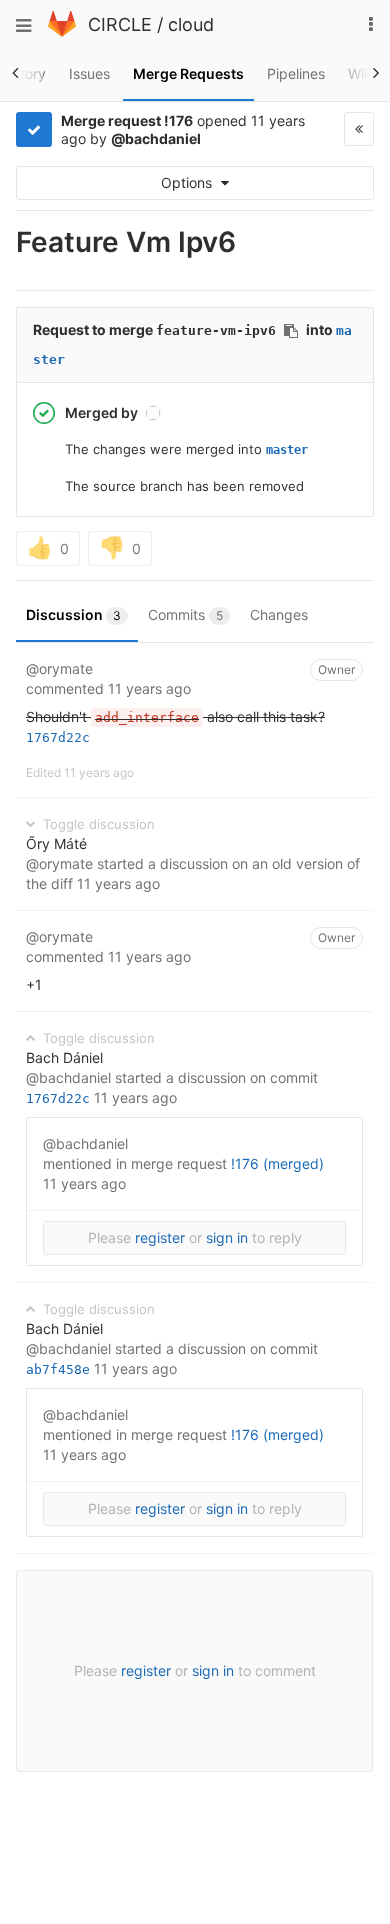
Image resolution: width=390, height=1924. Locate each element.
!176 (178, 120)
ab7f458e (58, 1369)
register (160, 1237)
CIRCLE (120, 24)
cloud (191, 24)
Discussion (73, 614)
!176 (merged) (277, 1163)
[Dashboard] (62, 31)
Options (188, 182)
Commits (185, 614)
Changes (279, 614)
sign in (227, 1237)
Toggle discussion (97, 824)
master (287, 450)
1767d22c (58, 737)
